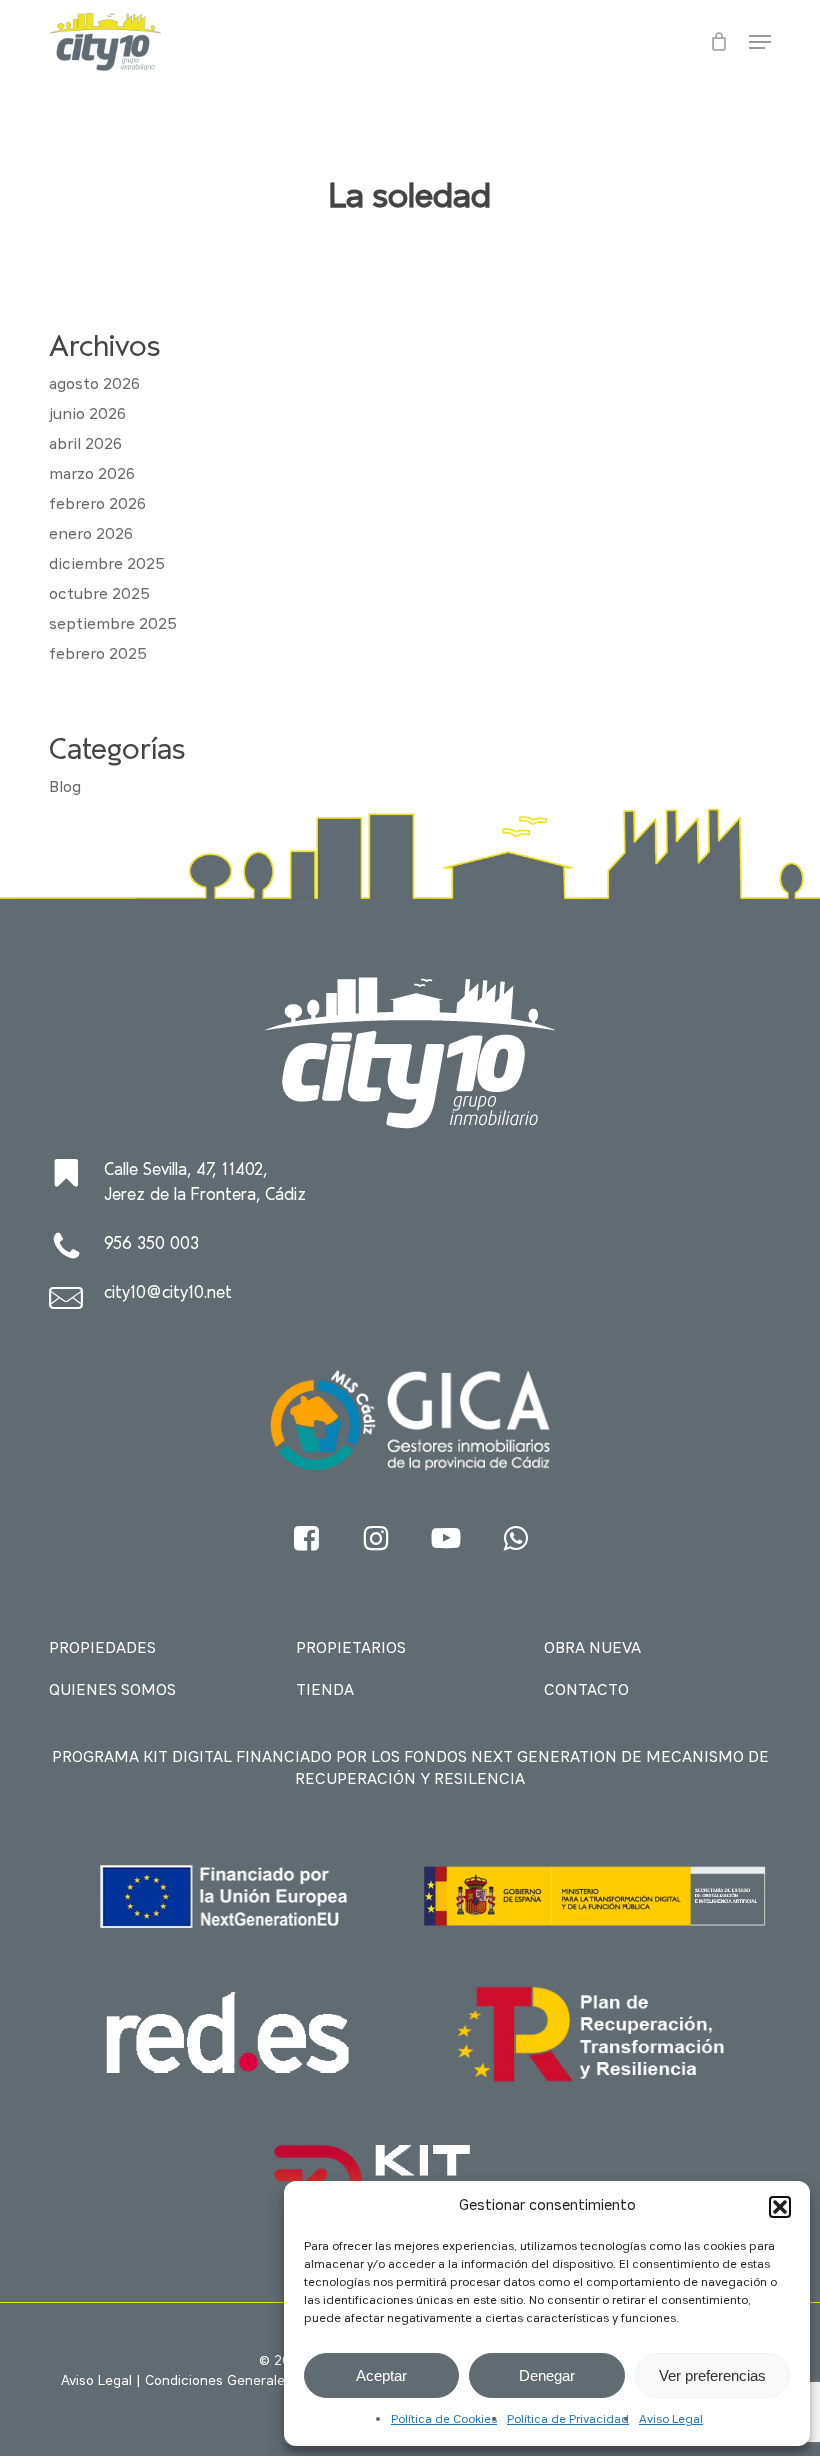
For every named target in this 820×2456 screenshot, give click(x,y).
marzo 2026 (92, 475)
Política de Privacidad (568, 2420)
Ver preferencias (712, 2375)
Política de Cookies (444, 2420)
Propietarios (351, 1649)
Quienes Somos (112, 1691)
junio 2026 (87, 415)
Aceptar (381, 2375)
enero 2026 (91, 535)
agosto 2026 (94, 385)
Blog (65, 788)
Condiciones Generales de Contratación (273, 2381)
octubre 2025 (99, 595)
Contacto (586, 1691)
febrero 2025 (98, 655)
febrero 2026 (97, 505)
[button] (780, 2207)
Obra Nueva (592, 1649)
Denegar (547, 2375)
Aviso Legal (671, 2420)
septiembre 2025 (113, 625)
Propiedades (102, 1649)
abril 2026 (85, 445)
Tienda (325, 1691)
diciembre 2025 (107, 565)
